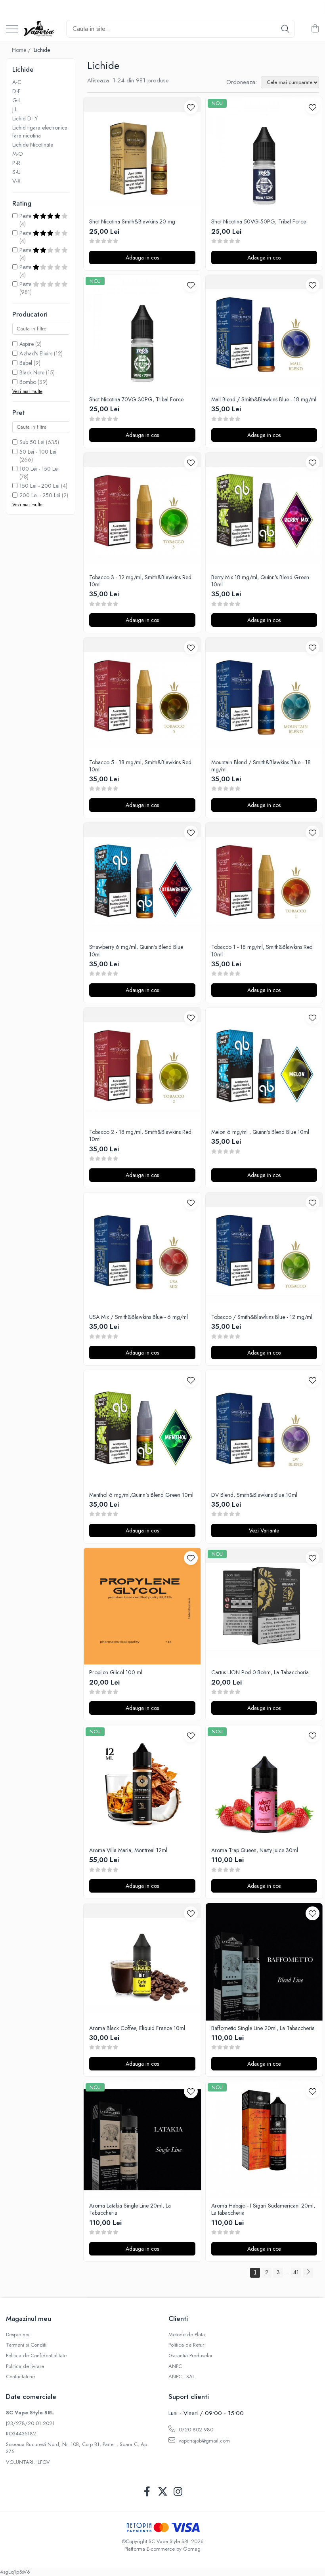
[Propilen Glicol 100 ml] (142, 1607)
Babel (26, 363)
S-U (16, 172)
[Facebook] (147, 2492)
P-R (16, 163)
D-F (16, 91)
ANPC (175, 2366)
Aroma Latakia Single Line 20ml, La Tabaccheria (130, 2209)
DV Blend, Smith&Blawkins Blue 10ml (254, 1495)
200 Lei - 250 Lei (40, 495)
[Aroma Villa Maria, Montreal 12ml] (142, 1784)
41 (296, 2272)
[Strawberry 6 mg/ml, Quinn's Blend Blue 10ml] (142, 881)
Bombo (28, 382)
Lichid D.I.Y (25, 118)
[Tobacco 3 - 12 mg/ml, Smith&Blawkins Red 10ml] (142, 511)
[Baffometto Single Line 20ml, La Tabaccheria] (264, 1962)
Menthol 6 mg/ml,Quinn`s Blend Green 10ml (141, 1495)
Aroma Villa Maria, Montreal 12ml (128, 1850)
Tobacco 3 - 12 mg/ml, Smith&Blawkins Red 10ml (140, 581)
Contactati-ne (20, 2377)
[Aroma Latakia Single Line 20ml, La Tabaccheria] (142, 2140)
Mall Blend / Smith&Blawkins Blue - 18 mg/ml (264, 399)
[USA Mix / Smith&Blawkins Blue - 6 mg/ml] (142, 1251)
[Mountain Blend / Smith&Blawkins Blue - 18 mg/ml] (264, 696)
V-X (16, 181)
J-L (15, 109)
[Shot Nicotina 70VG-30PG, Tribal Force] (142, 334)
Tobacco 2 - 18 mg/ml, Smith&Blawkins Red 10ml (140, 1135)
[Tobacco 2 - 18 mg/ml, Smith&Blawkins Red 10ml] (142, 1066)
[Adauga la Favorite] (191, 107)
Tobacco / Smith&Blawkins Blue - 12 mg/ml (262, 1317)
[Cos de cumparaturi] (315, 29)
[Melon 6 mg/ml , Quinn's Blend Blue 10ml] (264, 1066)
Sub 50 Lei (32, 442)
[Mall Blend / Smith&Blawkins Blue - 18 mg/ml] (264, 334)
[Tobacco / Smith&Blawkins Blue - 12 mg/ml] (264, 1251)
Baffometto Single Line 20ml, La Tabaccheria (263, 2028)
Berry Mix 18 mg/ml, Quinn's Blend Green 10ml (260, 581)
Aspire (27, 344)
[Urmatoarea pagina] (308, 2273)
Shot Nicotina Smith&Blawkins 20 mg (132, 221)
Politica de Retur (186, 2345)
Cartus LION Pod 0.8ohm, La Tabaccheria (260, 1672)
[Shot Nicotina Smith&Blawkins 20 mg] (142, 156)
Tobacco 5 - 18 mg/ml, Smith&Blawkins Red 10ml (140, 766)
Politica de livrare (25, 2366)
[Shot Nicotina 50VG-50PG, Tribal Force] (264, 156)
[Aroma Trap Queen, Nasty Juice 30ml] (264, 1784)
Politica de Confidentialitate (36, 2356)
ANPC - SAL (182, 2377)
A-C (17, 82)
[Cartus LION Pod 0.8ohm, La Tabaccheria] (264, 1607)
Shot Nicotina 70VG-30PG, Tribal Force (136, 399)
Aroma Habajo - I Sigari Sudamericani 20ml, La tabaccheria (263, 2209)
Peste (26, 216)
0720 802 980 (195, 2430)
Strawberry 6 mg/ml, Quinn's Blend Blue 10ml (136, 950)
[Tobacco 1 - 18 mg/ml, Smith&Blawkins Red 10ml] (264, 881)
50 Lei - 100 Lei (38, 452)
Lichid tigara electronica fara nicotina (40, 132)
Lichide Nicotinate (33, 145)
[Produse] (12, 30)
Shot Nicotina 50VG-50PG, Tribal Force (259, 221)
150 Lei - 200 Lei (39, 486)
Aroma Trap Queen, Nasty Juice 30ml (255, 1850)
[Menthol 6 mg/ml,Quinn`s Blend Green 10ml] (142, 1429)
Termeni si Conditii (27, 2345)
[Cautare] (285, 29)
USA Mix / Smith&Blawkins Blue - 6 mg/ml (139, 1317)
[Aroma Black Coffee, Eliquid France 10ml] (142, 1962)
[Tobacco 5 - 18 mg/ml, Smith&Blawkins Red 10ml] (142, 696)
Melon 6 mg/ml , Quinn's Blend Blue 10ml (260, 1132)
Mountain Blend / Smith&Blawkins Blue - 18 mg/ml (261, 766)
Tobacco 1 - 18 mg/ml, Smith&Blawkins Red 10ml (262, 950)
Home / (22, 50)
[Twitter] (163, 2492)
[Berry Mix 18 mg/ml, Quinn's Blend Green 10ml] (264, 511)
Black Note (32, 372)
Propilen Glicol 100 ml (116, 1672)
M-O (18, 154)
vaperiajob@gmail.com (204, 2441)
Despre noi (18, 2335)
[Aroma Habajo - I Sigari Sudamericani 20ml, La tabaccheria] (264, 2140)
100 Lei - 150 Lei (39, 469)
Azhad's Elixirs (36, 353)
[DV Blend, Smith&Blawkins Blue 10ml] (264, 1429)
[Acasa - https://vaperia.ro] (39, 29)
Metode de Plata (187, 2335)
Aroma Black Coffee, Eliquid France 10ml (137, 2028)
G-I (16, 100)
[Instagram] (178, 2492)
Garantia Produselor (190, 2356)
